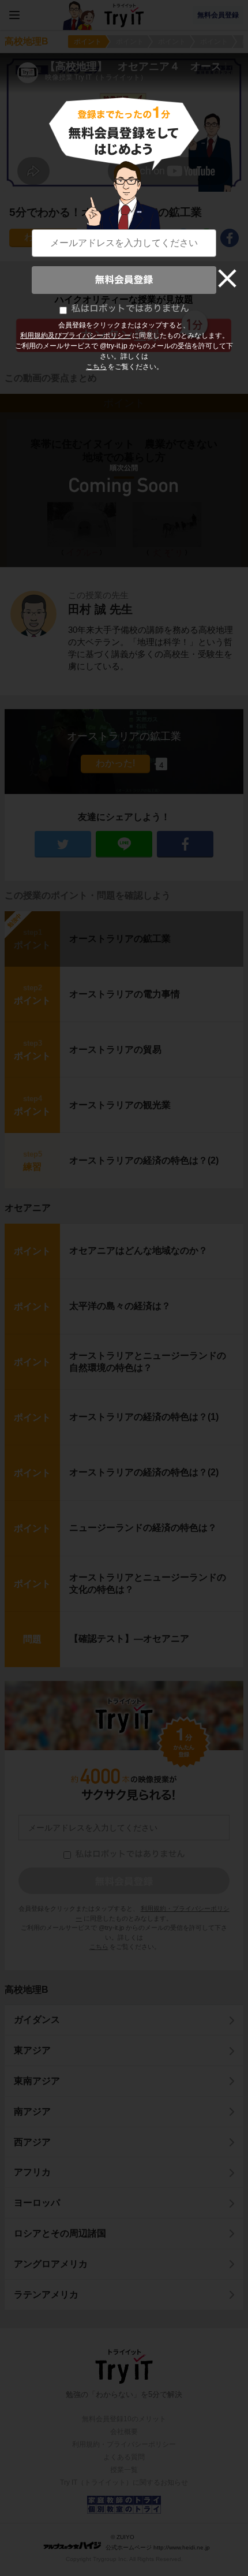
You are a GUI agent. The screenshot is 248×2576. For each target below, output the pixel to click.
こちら (96, 367)
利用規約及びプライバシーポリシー (76, 335)
